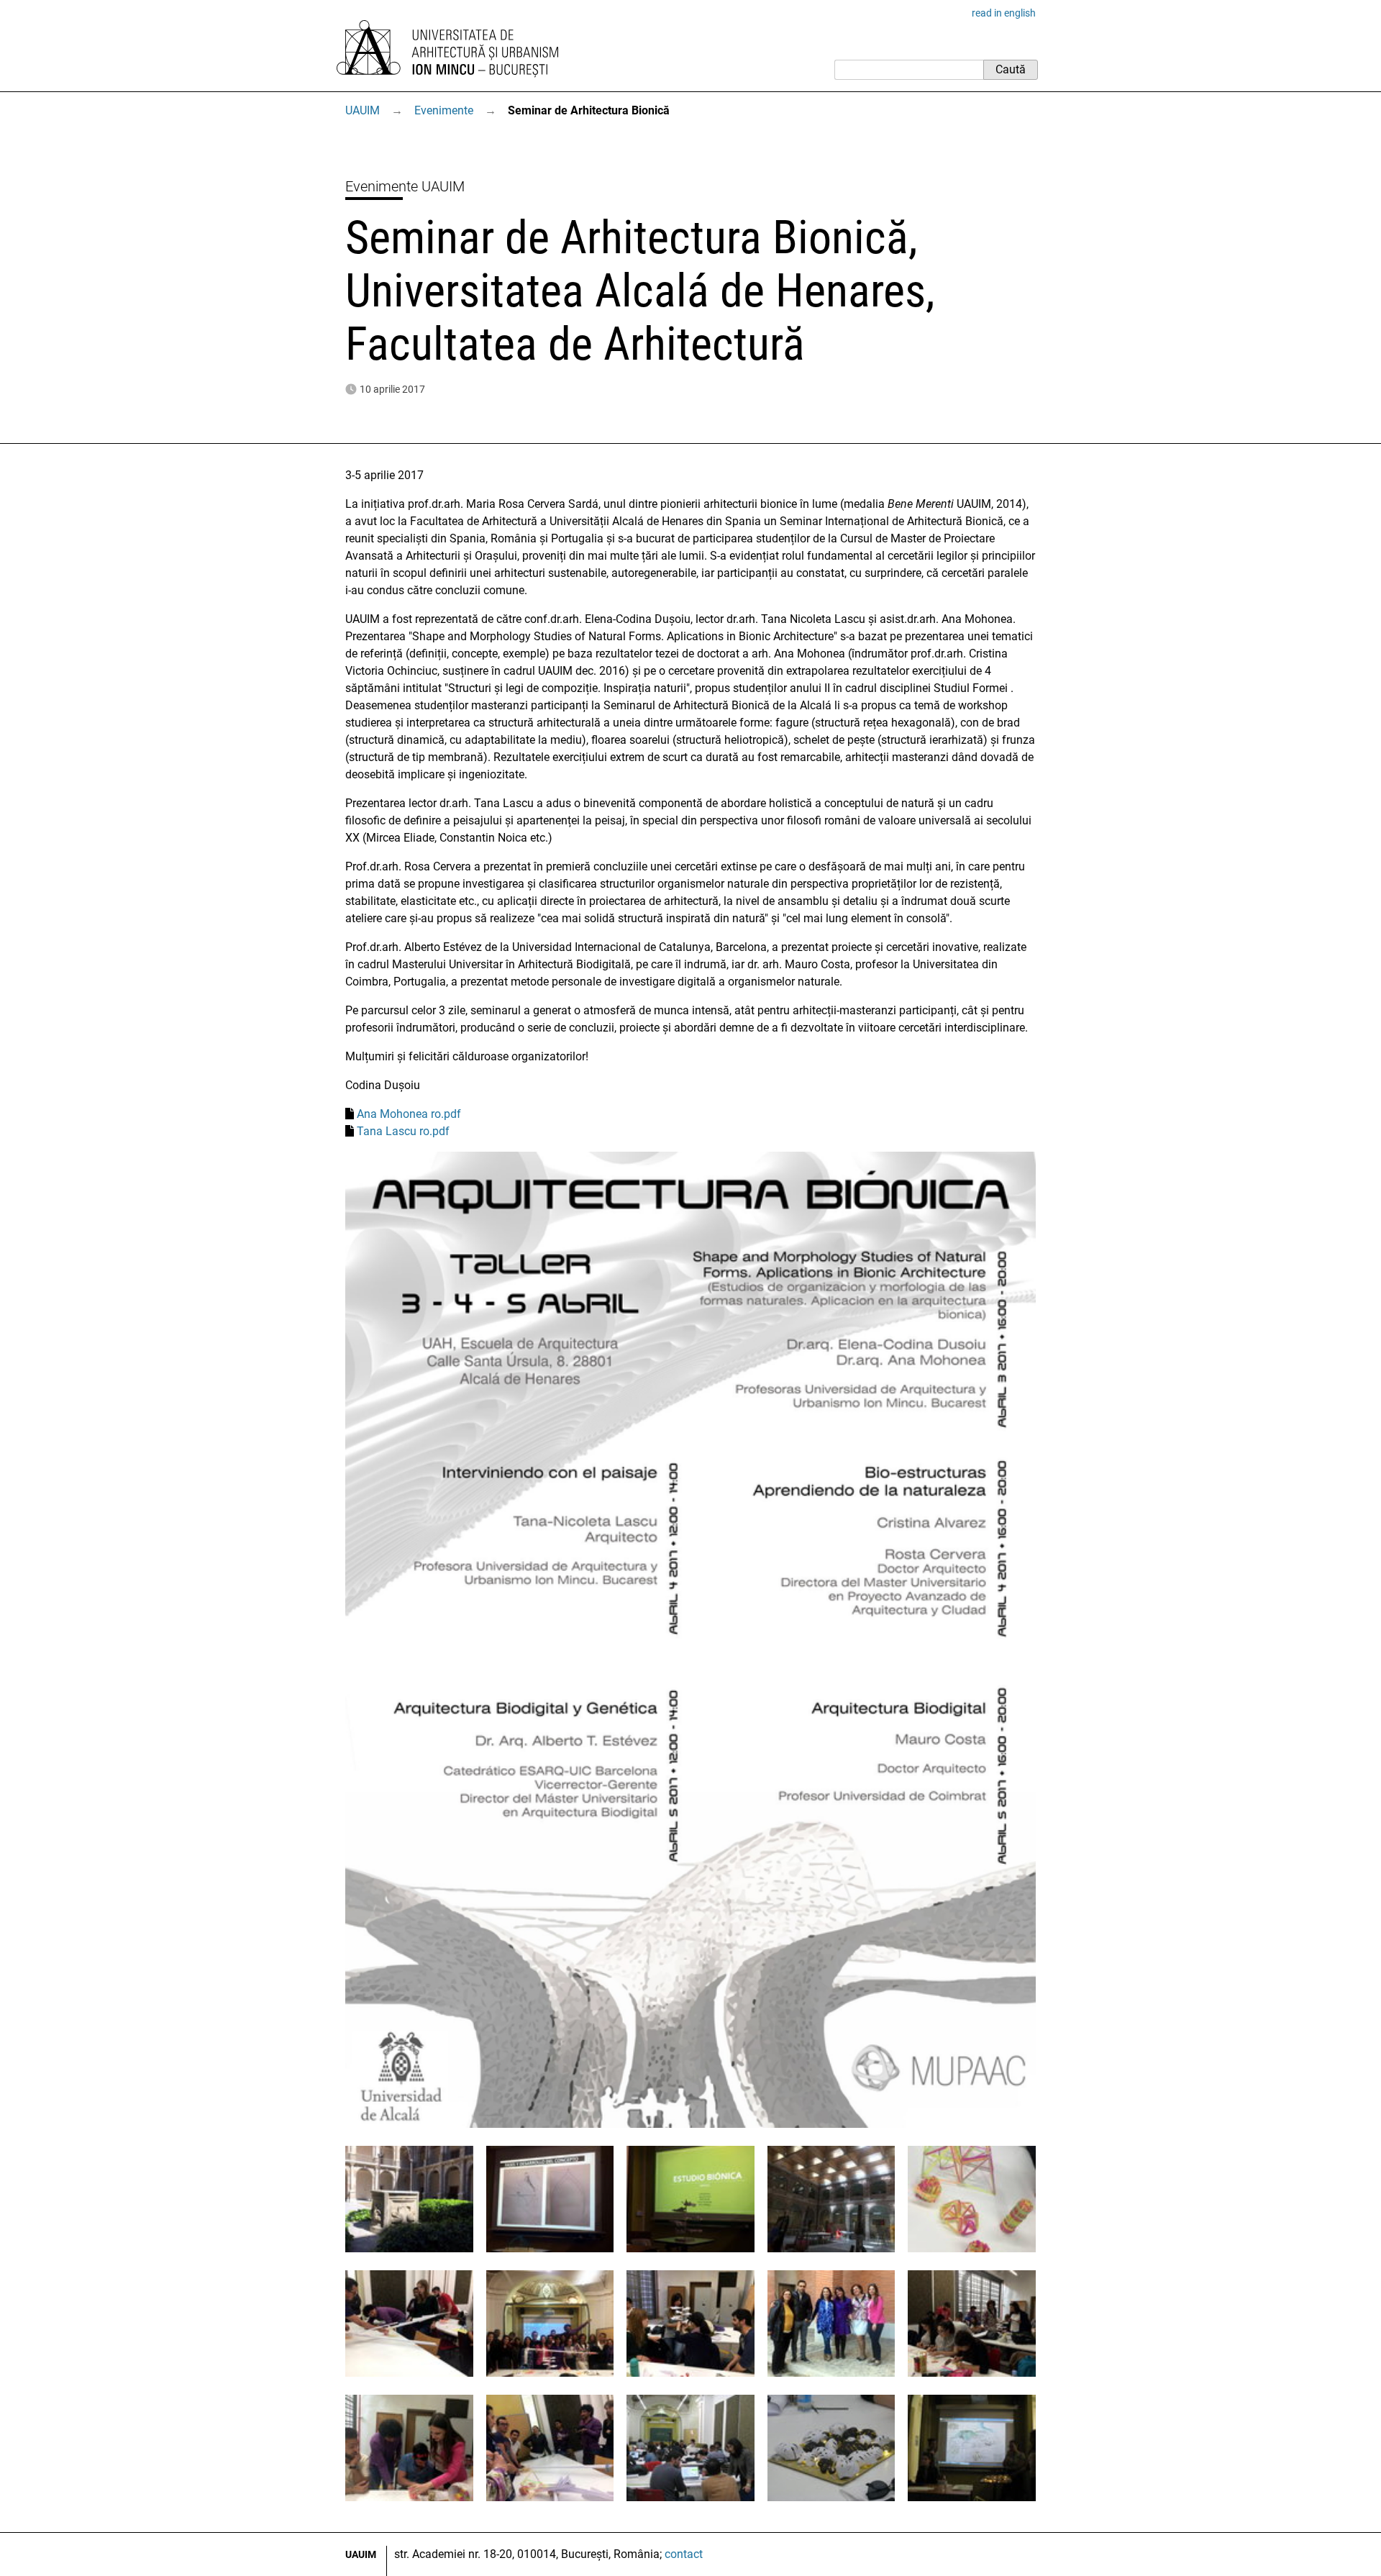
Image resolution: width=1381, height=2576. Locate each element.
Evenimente (444, 110)
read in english (1004, 13)
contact (684, 2554)
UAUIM (363, 110)
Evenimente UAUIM (405, 186)
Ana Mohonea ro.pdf (409, 1114)
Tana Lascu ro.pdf (403, 1131)
